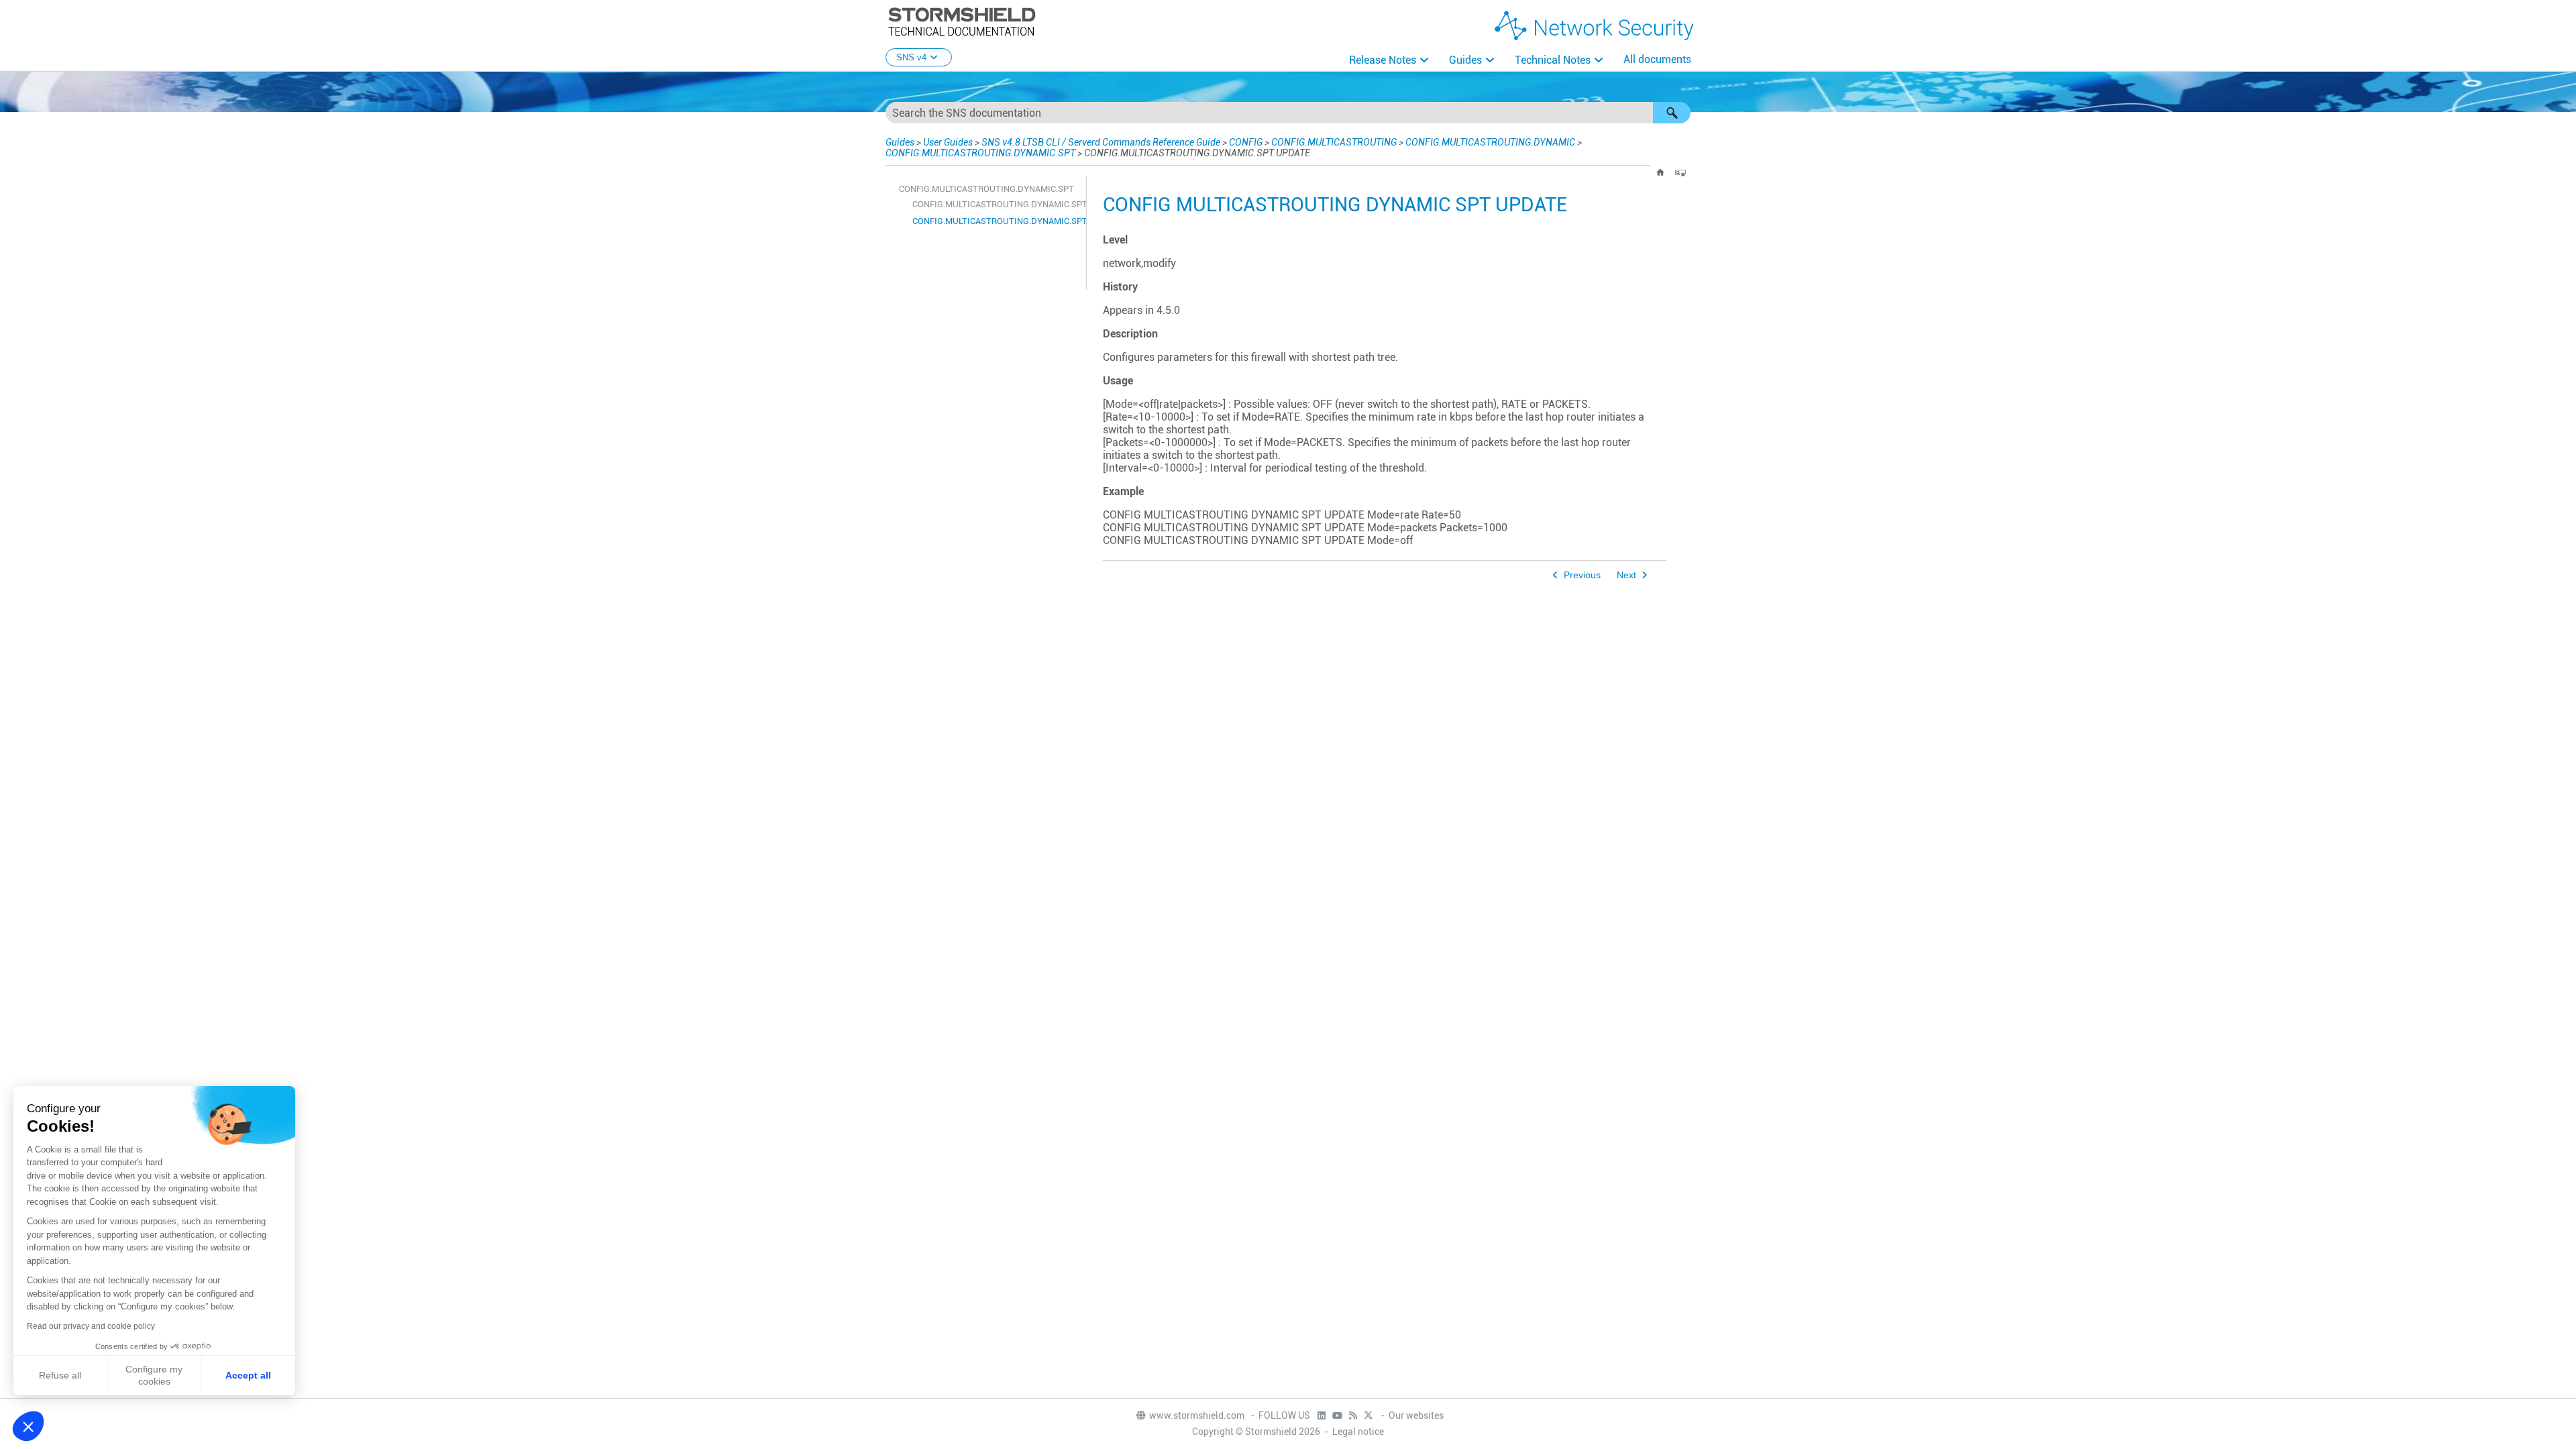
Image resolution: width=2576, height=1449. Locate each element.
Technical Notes (1553, 60)
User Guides (948, 142)
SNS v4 (911, 57)
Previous (1582, 575)
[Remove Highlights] (1680, 172)
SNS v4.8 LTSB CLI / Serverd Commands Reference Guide (1101, 142)
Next (1626, 575)
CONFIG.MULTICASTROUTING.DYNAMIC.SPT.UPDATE (996, 221)
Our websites (1416, 1415)
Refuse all (60, 1375)
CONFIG (1246, 142)
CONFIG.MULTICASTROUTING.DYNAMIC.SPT (980, 153)
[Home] (1660, 172)
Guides (1465, 60)
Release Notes (1383, 60)
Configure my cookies (154, 1375)
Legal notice (1358, 1432)
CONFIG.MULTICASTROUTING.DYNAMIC (1490, 142)
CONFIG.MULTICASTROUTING (1334, 142)
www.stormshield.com (1198, 1415)
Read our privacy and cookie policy (91, 1326)
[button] (1672, 113)
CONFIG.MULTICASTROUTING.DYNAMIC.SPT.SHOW (996, 204)
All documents (1657, 59)
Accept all (248, 1375)
